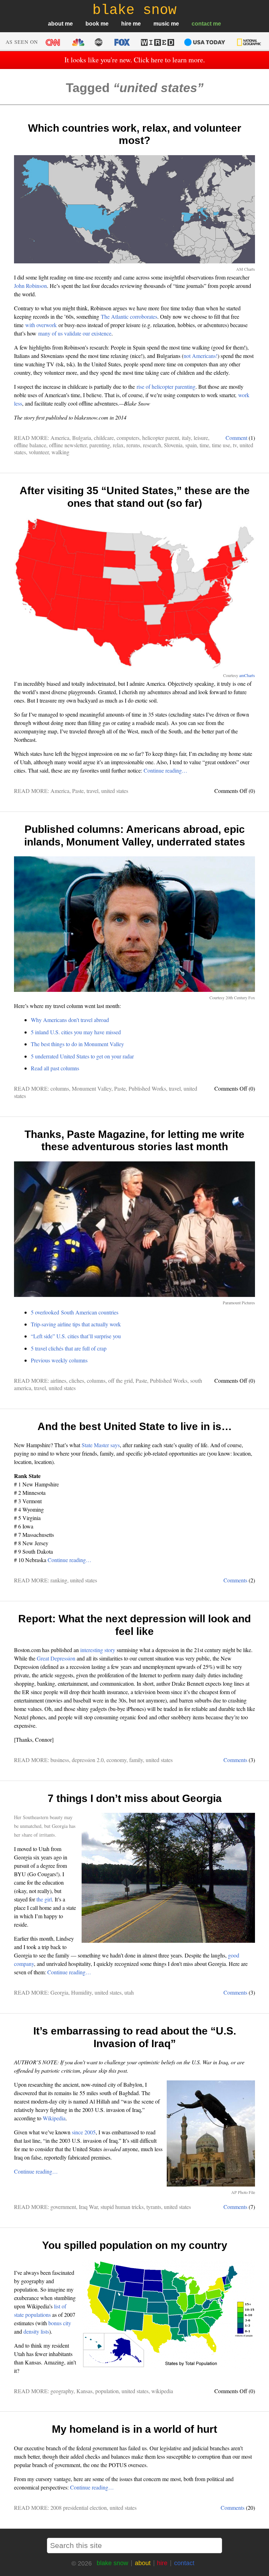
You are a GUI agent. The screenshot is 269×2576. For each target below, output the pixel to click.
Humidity (81, 1992)
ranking (59, 1580)
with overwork (41, 325)
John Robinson (30, 286)
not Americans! (201, 356)
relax (118, 445)
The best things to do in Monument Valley (77, 1044)
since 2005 (84, 2132)
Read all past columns (55, 1068)
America (60, 438)
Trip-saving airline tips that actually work (76, 1324)
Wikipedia (54, 2118)
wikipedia (162, 2391)
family (136, 1760)
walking (60, 452)
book (92, 24)
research (152, 445)
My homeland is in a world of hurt (134, 2429)
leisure (201, 438)
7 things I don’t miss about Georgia (135, 1798)
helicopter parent (161, 438)
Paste (78, 791)
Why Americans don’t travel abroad (70, 1020)
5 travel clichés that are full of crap (69, 1348)
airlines (58, 1380)
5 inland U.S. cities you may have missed (76, 1032)
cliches (77, 1380)
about (56, 24)
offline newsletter (68, 445)
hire (126, 24)
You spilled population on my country (135, 2245)
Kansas (84, 2391)
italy (186, 438)
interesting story (98, 1650)
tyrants (154, 2207)
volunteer (39, 452)
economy (116, 1760)
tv (235, 445)
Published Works (147, 1088)
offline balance (30, 445)
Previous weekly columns (59, 1360)
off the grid (120, 1380)
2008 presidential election (79, 2508)
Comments (235, 1580)
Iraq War (88, 2207)
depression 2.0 (88, 1760)
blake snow (112, 2563)
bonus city (60, 2323)
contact (202, 24)
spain (191, 445)
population (107, 2391)
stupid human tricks (122, 2207)
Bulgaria (82, 438)
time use (221, 445)
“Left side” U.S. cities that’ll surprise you (76, 1336)
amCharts (247, 675)
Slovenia (173, 445)
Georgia (59, 1992)
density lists (36, 2331)
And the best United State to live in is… (135, 1426)
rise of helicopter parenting (166, 386)
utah (129, 1992)
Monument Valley (92, 1088)
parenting (100, 445)
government (63, 2207)
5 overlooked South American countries (75, 1312)
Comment (236, 438)
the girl (44, 1899)
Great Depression (56, 1658)
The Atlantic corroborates (129, 316)
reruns (133, 445)
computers (128, 438)
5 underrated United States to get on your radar (82, 1056)
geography (62, 2391)
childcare (104, 438)
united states (115, 791)
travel (92, 791)
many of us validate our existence (75, 333)
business (60, 1760)
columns (60, 1088)
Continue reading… (165, 770)
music (161, 24)
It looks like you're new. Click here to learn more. (135, 60)
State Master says (101, 1445)
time (204, 445)
